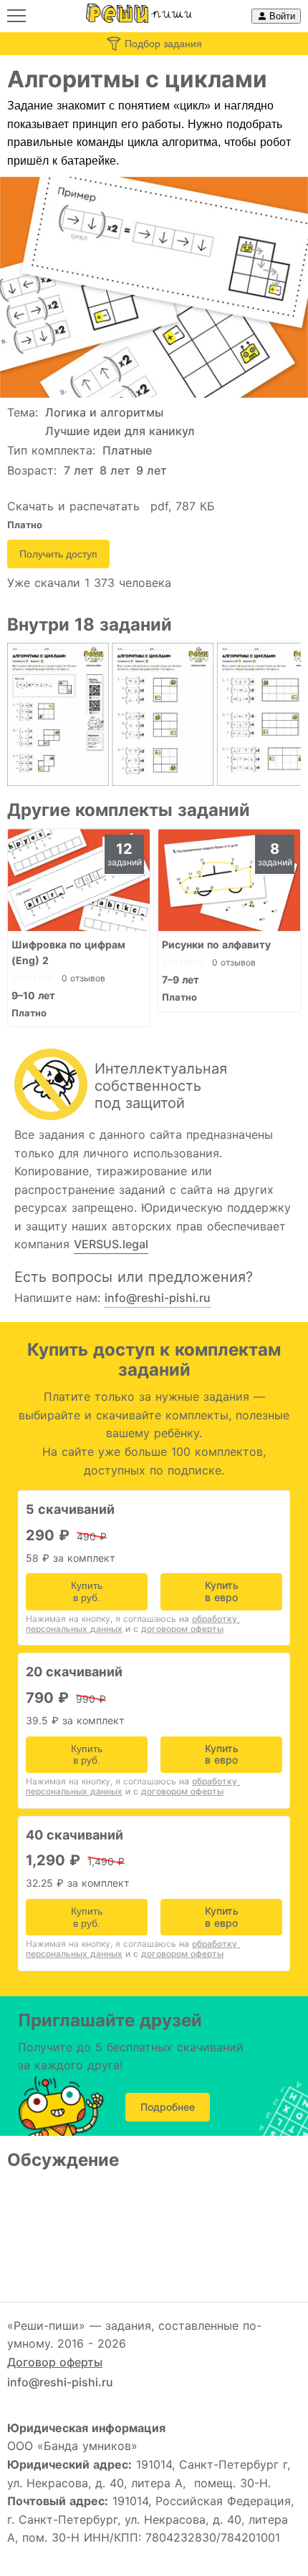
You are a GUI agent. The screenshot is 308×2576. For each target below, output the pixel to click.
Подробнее (168, 2107)
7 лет (79, 470)
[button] (16, 16)
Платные (127, 450)
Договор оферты (55, 2362)
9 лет (151, 470)
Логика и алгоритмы (104, 412)
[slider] (33, 978)
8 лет (115, 470)
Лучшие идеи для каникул (120, 431)
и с (174, 1629)
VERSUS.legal (111, 1244)
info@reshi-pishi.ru (158, 1298)
